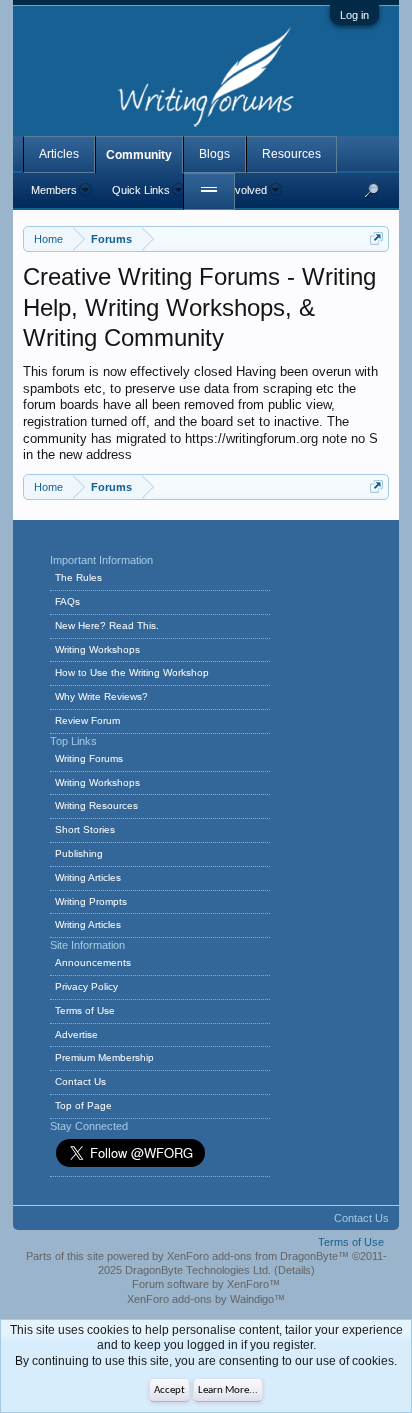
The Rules (78, 577)
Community (139, 155)
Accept (169, 1390)
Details (294, 1270)
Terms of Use (85, 1010)
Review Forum (87, 720)
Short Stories (85, 829)
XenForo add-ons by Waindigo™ (206, 1299)
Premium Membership (104, 1057)
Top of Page (83, 1105)
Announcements (93, 962)
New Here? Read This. (107, 625)
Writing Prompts (91, 901)
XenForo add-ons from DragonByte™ (258, 1256)
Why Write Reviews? (101, 696)
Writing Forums (89, 758)
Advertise (76, 1034)
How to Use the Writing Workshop (132, 672)
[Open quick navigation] (376, 238)
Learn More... (228, 1390)
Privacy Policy (86, 986)
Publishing (79, 853)
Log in (354, 15)
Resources (291, 154)
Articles (59, 154)
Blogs (214, 154)
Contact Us (80, 1081)
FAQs (67, 601)
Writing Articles (88, 877)
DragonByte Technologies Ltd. (198, 1270)
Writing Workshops (97, 649)
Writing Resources (96, 805)
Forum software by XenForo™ (206, 1284)
